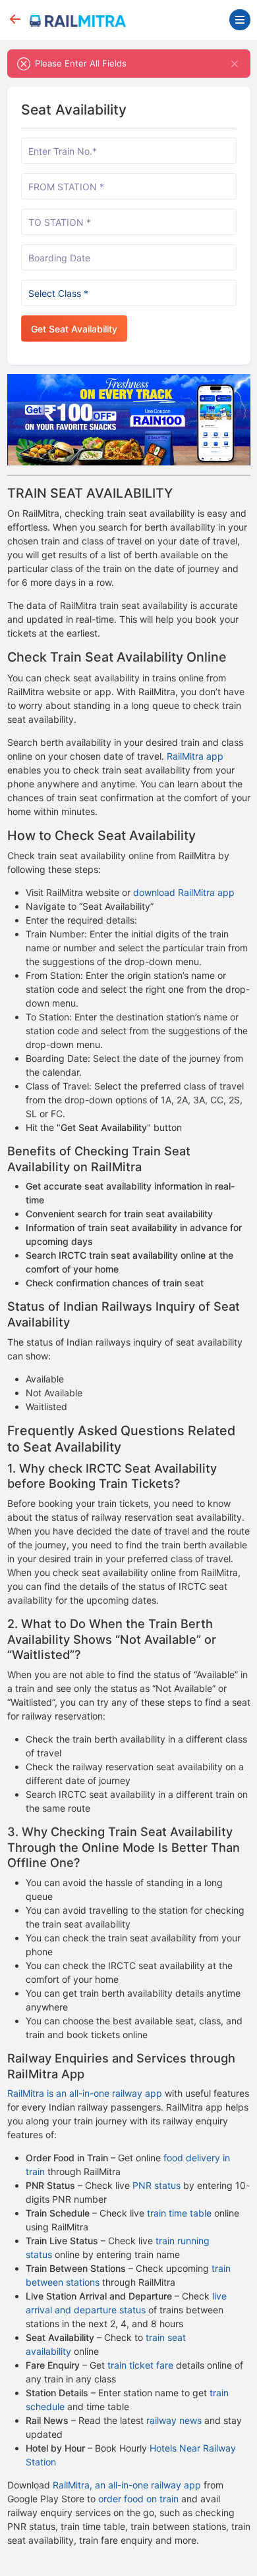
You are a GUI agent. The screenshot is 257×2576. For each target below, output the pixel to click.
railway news (174, 2420)
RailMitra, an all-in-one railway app (127, 2485)
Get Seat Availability (74, 329)
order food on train (138, 2499)
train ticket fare (140, 2365)
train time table (179, 2213)
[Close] (235, 64)
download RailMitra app (184, 892)
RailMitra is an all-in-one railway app (85, 2093)
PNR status (157, 2185)
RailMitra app (195, 756)
